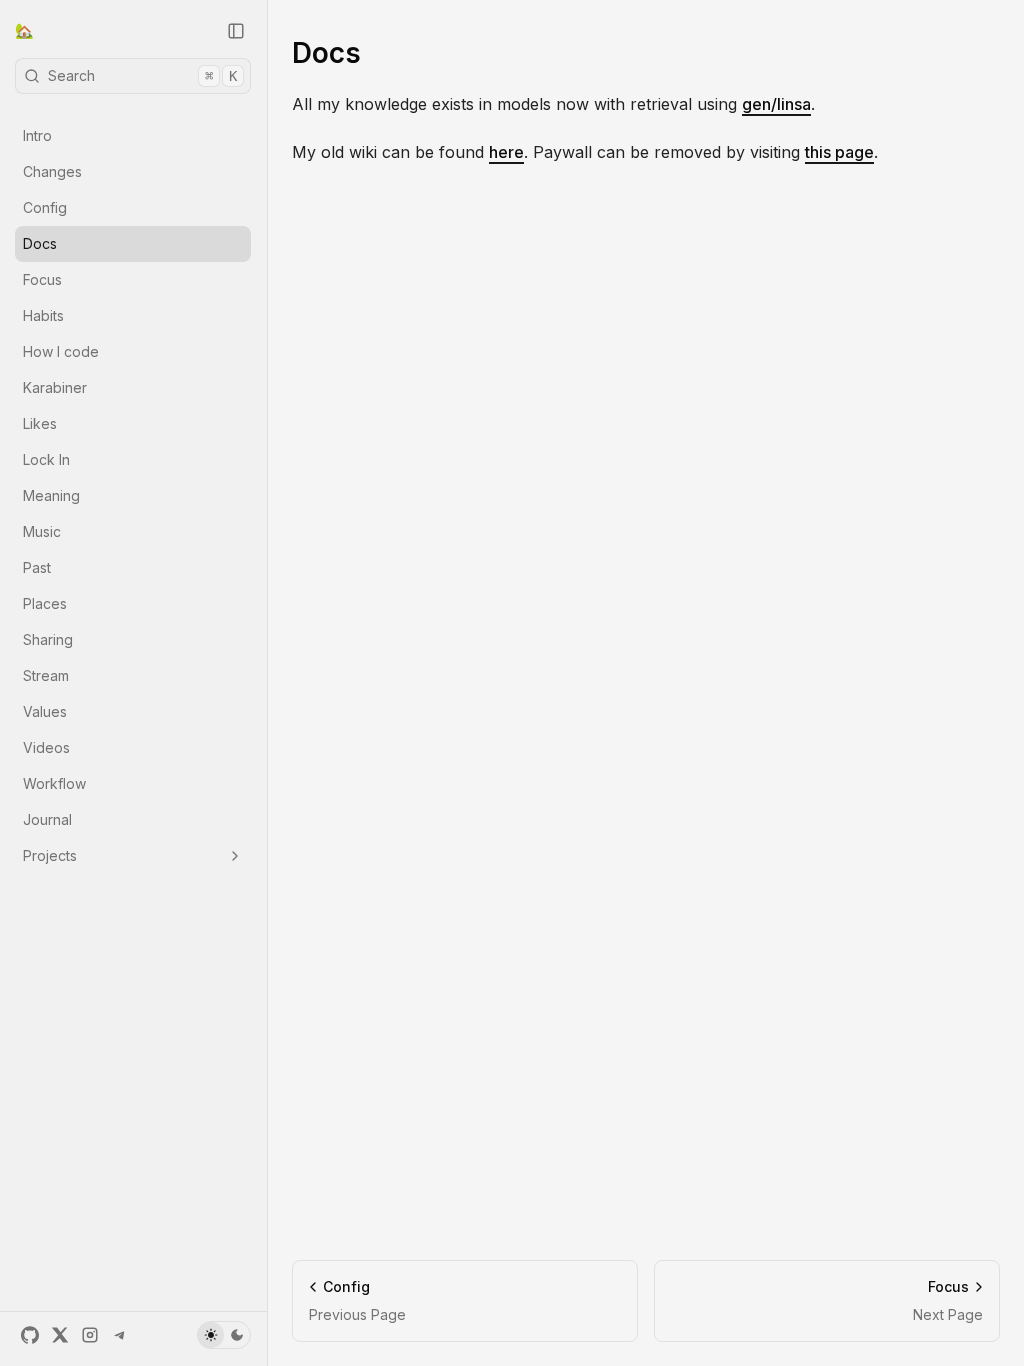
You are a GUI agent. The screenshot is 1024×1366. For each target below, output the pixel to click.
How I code (61, 351)
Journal (47, 819)
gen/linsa (776, 104)
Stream (46, 675)
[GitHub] (30, 1335)
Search (142, 75)
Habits (43, 315)
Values (45, 711)
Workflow (54, 783)
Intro (37, 135)
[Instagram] (90, 1335)
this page (839, 152)
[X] (60, 1335)
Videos (46, 747)
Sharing (48, 639)
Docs (40, 243)
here (506, 152)
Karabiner (55, 387)
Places (45, 603)
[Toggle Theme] (224, 1335)
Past (37, 567)
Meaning (51, 495)
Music (42, 531)
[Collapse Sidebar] (236, 31)
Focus (42, 279)
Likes (40, 423)
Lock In (46, 459)
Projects (50, 855)
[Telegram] (120, 1335)
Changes (52, 171)
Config (45, 207)
